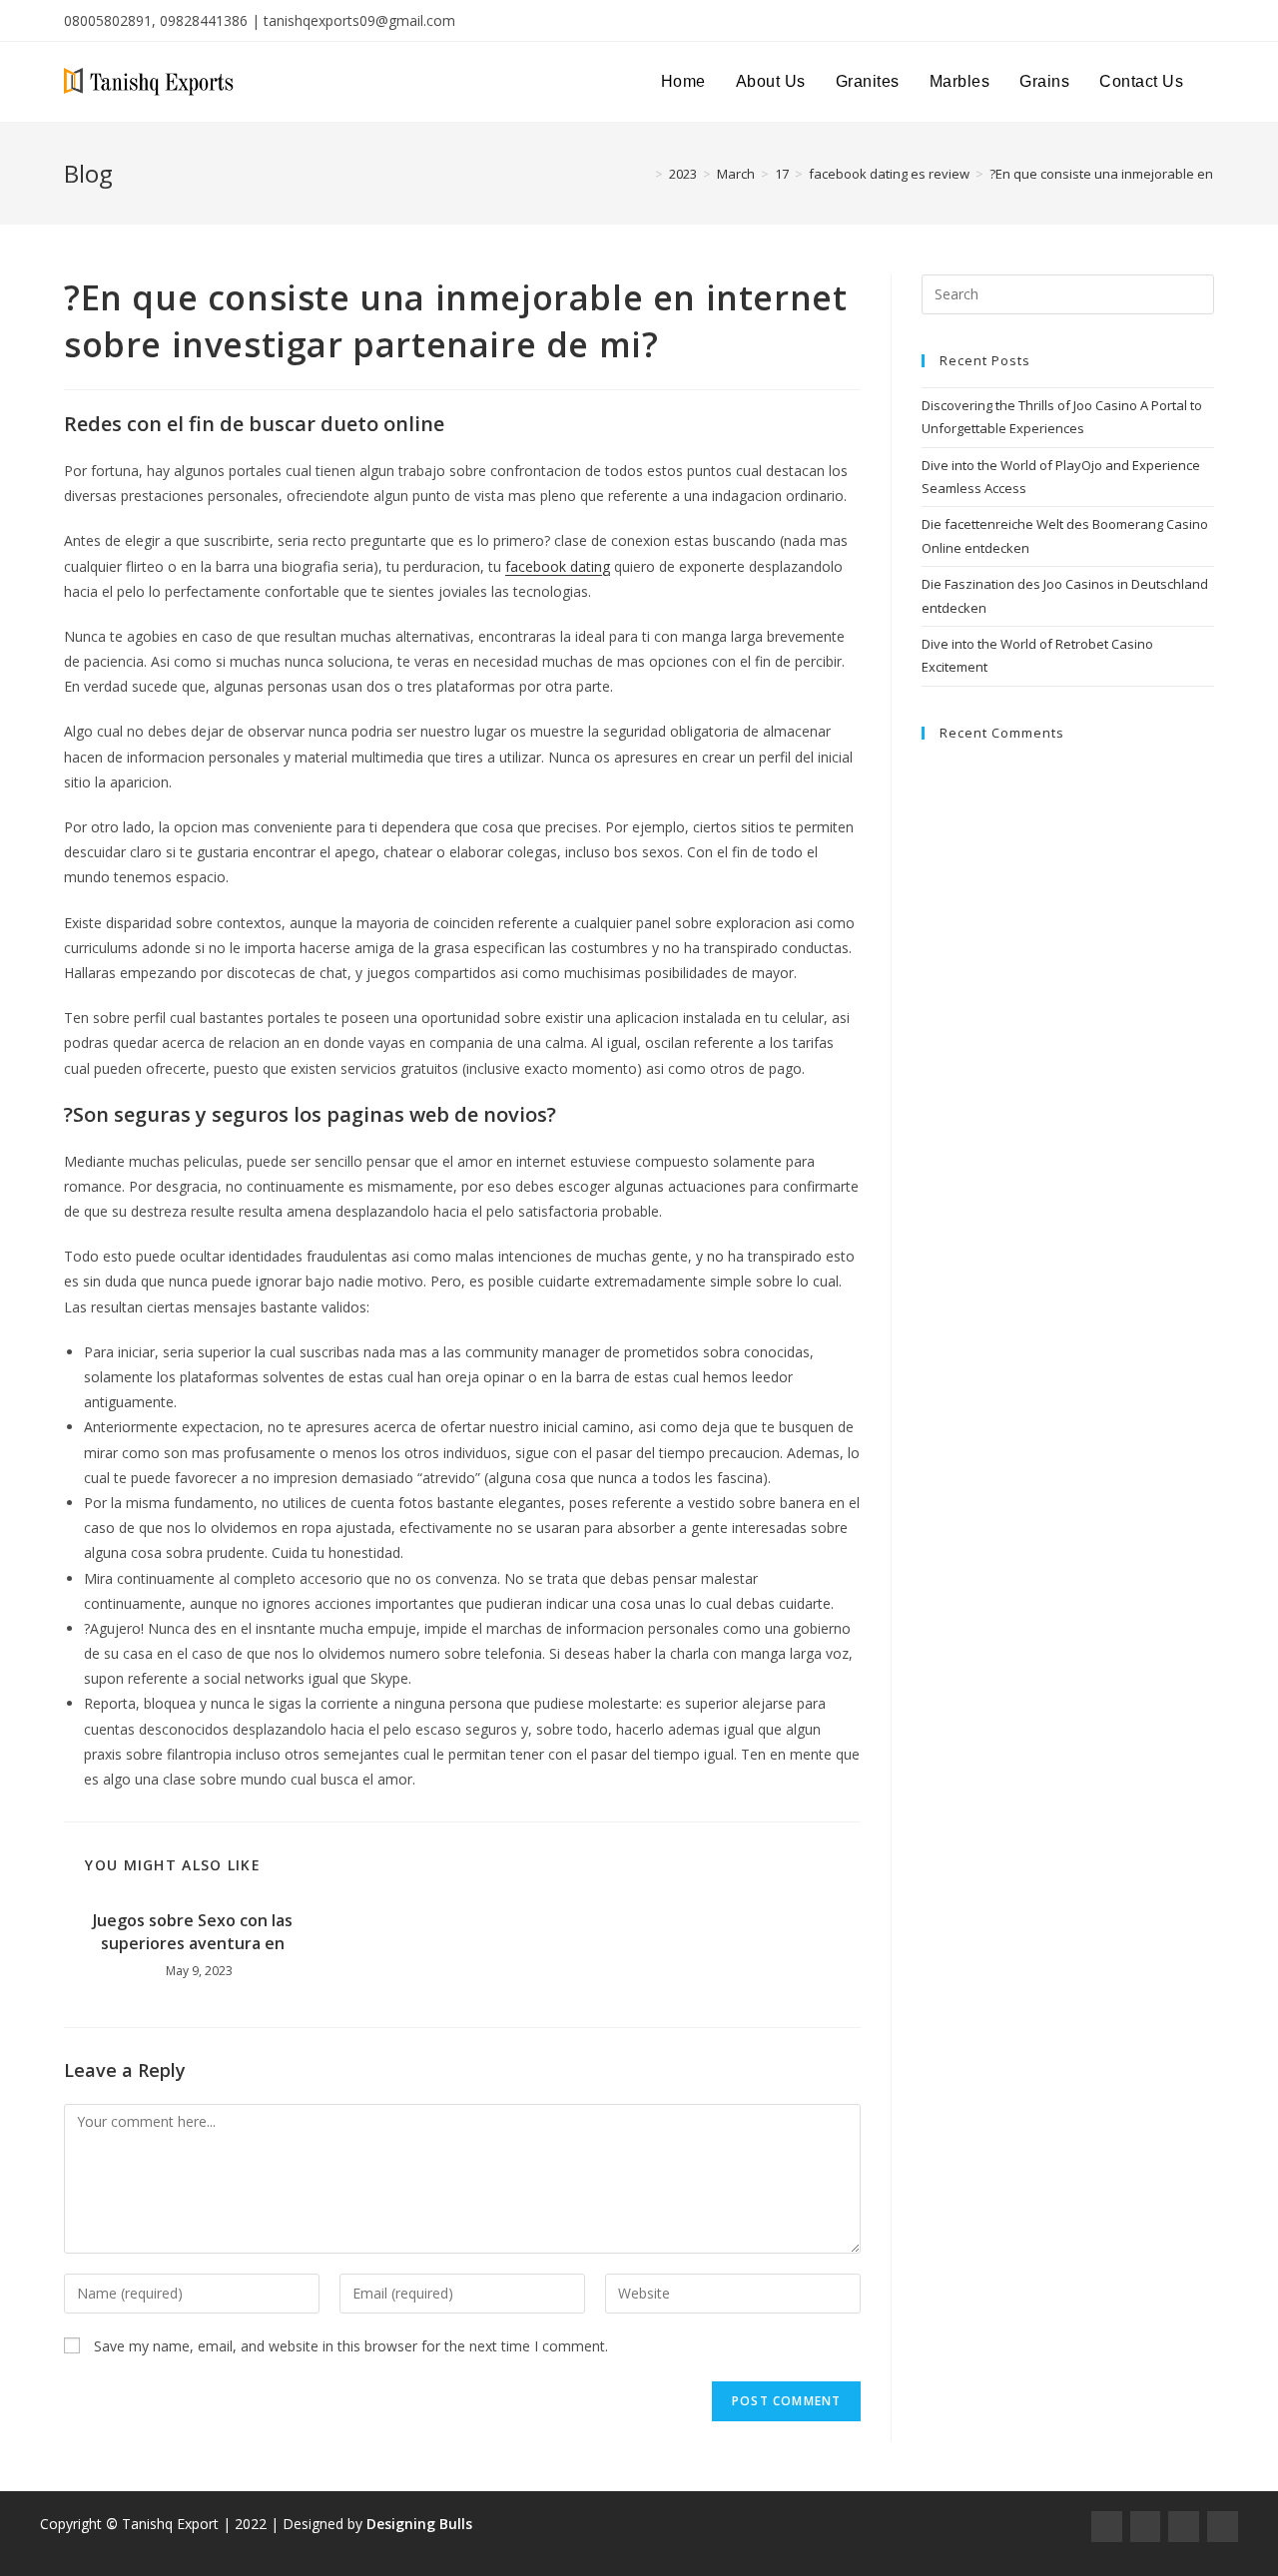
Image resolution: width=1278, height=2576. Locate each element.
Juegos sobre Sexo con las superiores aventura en (193, 1931)
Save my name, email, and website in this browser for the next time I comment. (351, 2346)
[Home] (644, 174)
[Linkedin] (1223, 2527)
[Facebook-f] (1107, 2527)
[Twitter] (1184, 2527)
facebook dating (558, 566)
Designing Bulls (419, 2524)
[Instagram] (1146, 2527)
